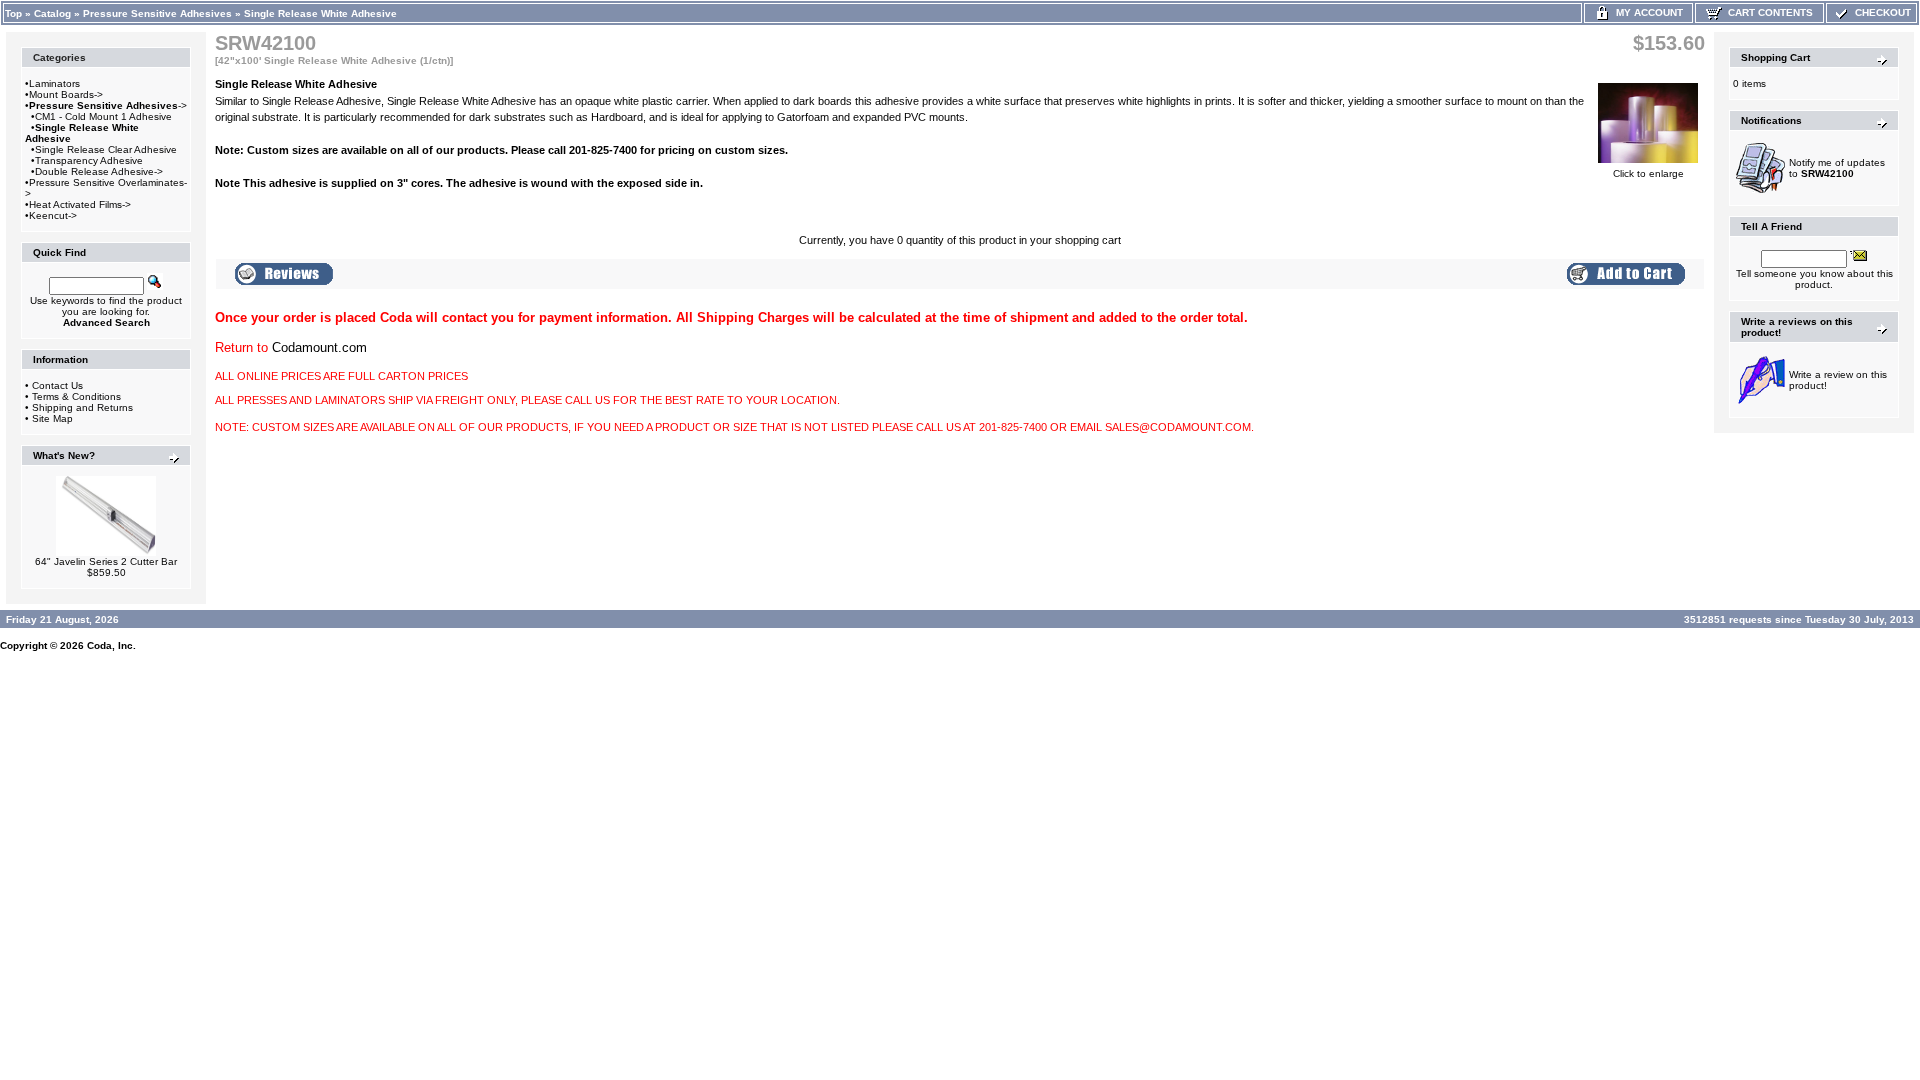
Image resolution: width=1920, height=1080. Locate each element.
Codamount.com (319, 347)
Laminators (54, 83)
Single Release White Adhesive (320, 13)
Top (13, 13)
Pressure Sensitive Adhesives (157, 13)
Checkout (1880, 12)
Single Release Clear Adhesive (106, 149)
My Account (1646, 12)
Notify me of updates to (1837, 168)
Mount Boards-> (66, 94)
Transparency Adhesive (89, 160)
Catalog (52, 13)
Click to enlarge (1648, 173)
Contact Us (57, 385)
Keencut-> (53, 215)
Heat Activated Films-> (80, 204)
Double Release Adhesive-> (99, 171)
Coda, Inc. (111, 645)
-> (108, 105)
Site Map (52, 418)
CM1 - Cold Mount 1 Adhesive (103, 116)
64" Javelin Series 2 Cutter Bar (106, 561)
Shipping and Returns (82, 407)
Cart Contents (1767, 12)
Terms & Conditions (76, 396)
